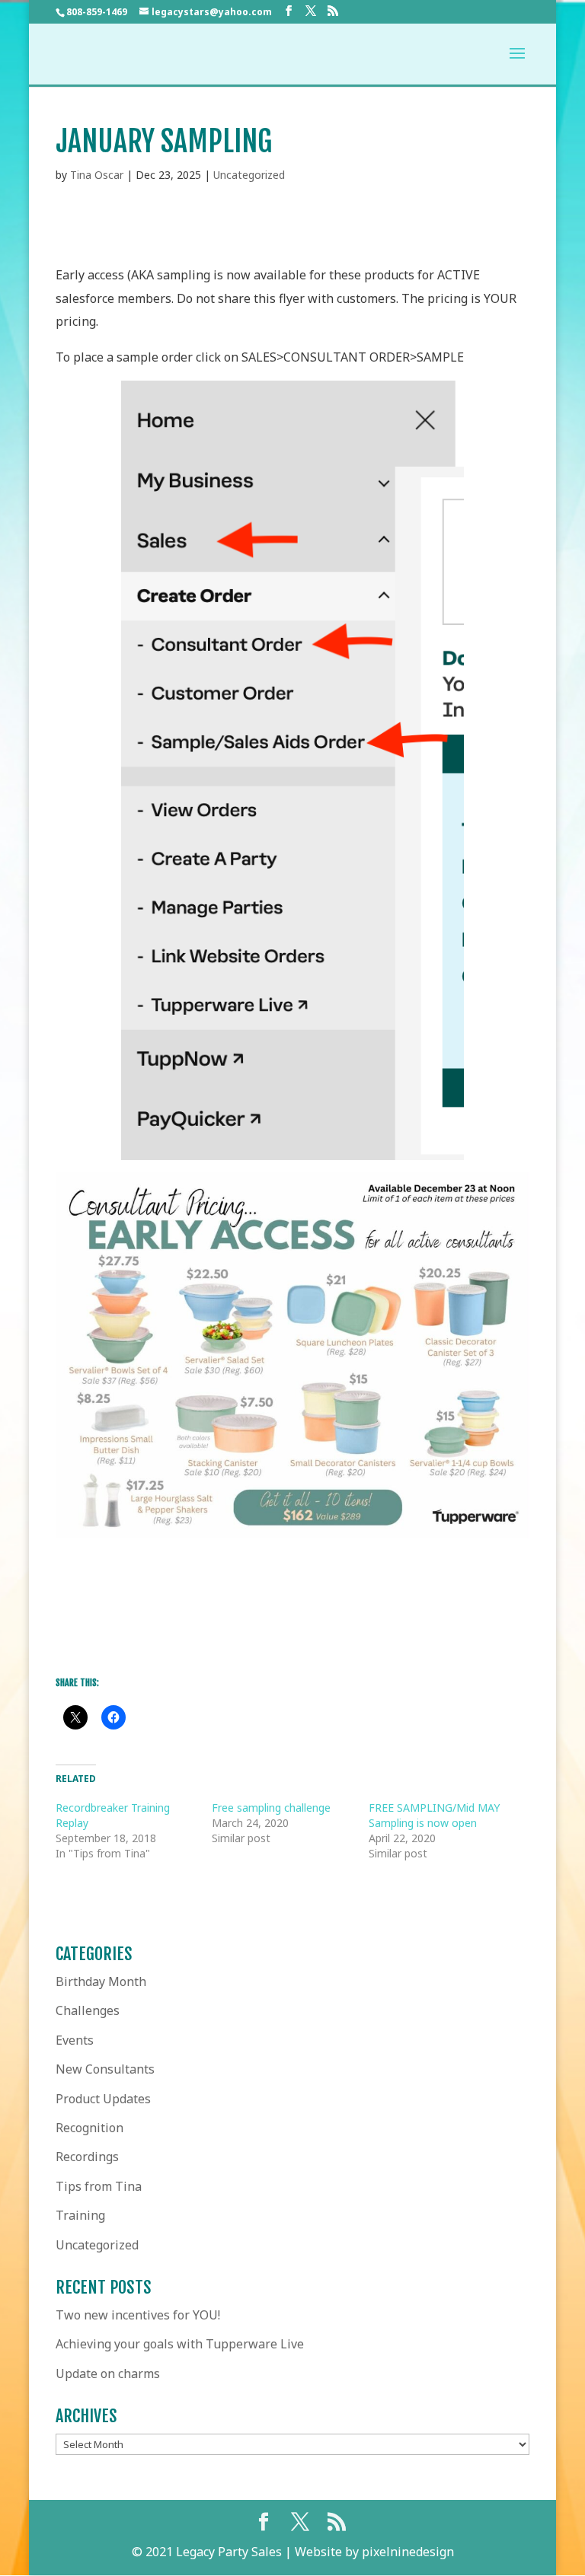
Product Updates (103, 2099)
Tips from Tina (99, 2186)
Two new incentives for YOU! (138, 2315)
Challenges (88, 2010)
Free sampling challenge (271, 1808)
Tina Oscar (97, 175)
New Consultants (105, 2069)
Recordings (87, 2157)
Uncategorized (249, 175)
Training (80, 2215)
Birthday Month (101, 1981)
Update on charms (108, 2374)
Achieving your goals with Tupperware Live (180, 2344)
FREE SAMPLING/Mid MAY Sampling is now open (434, 1815)
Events (75, 2040)
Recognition (90, 2128)
